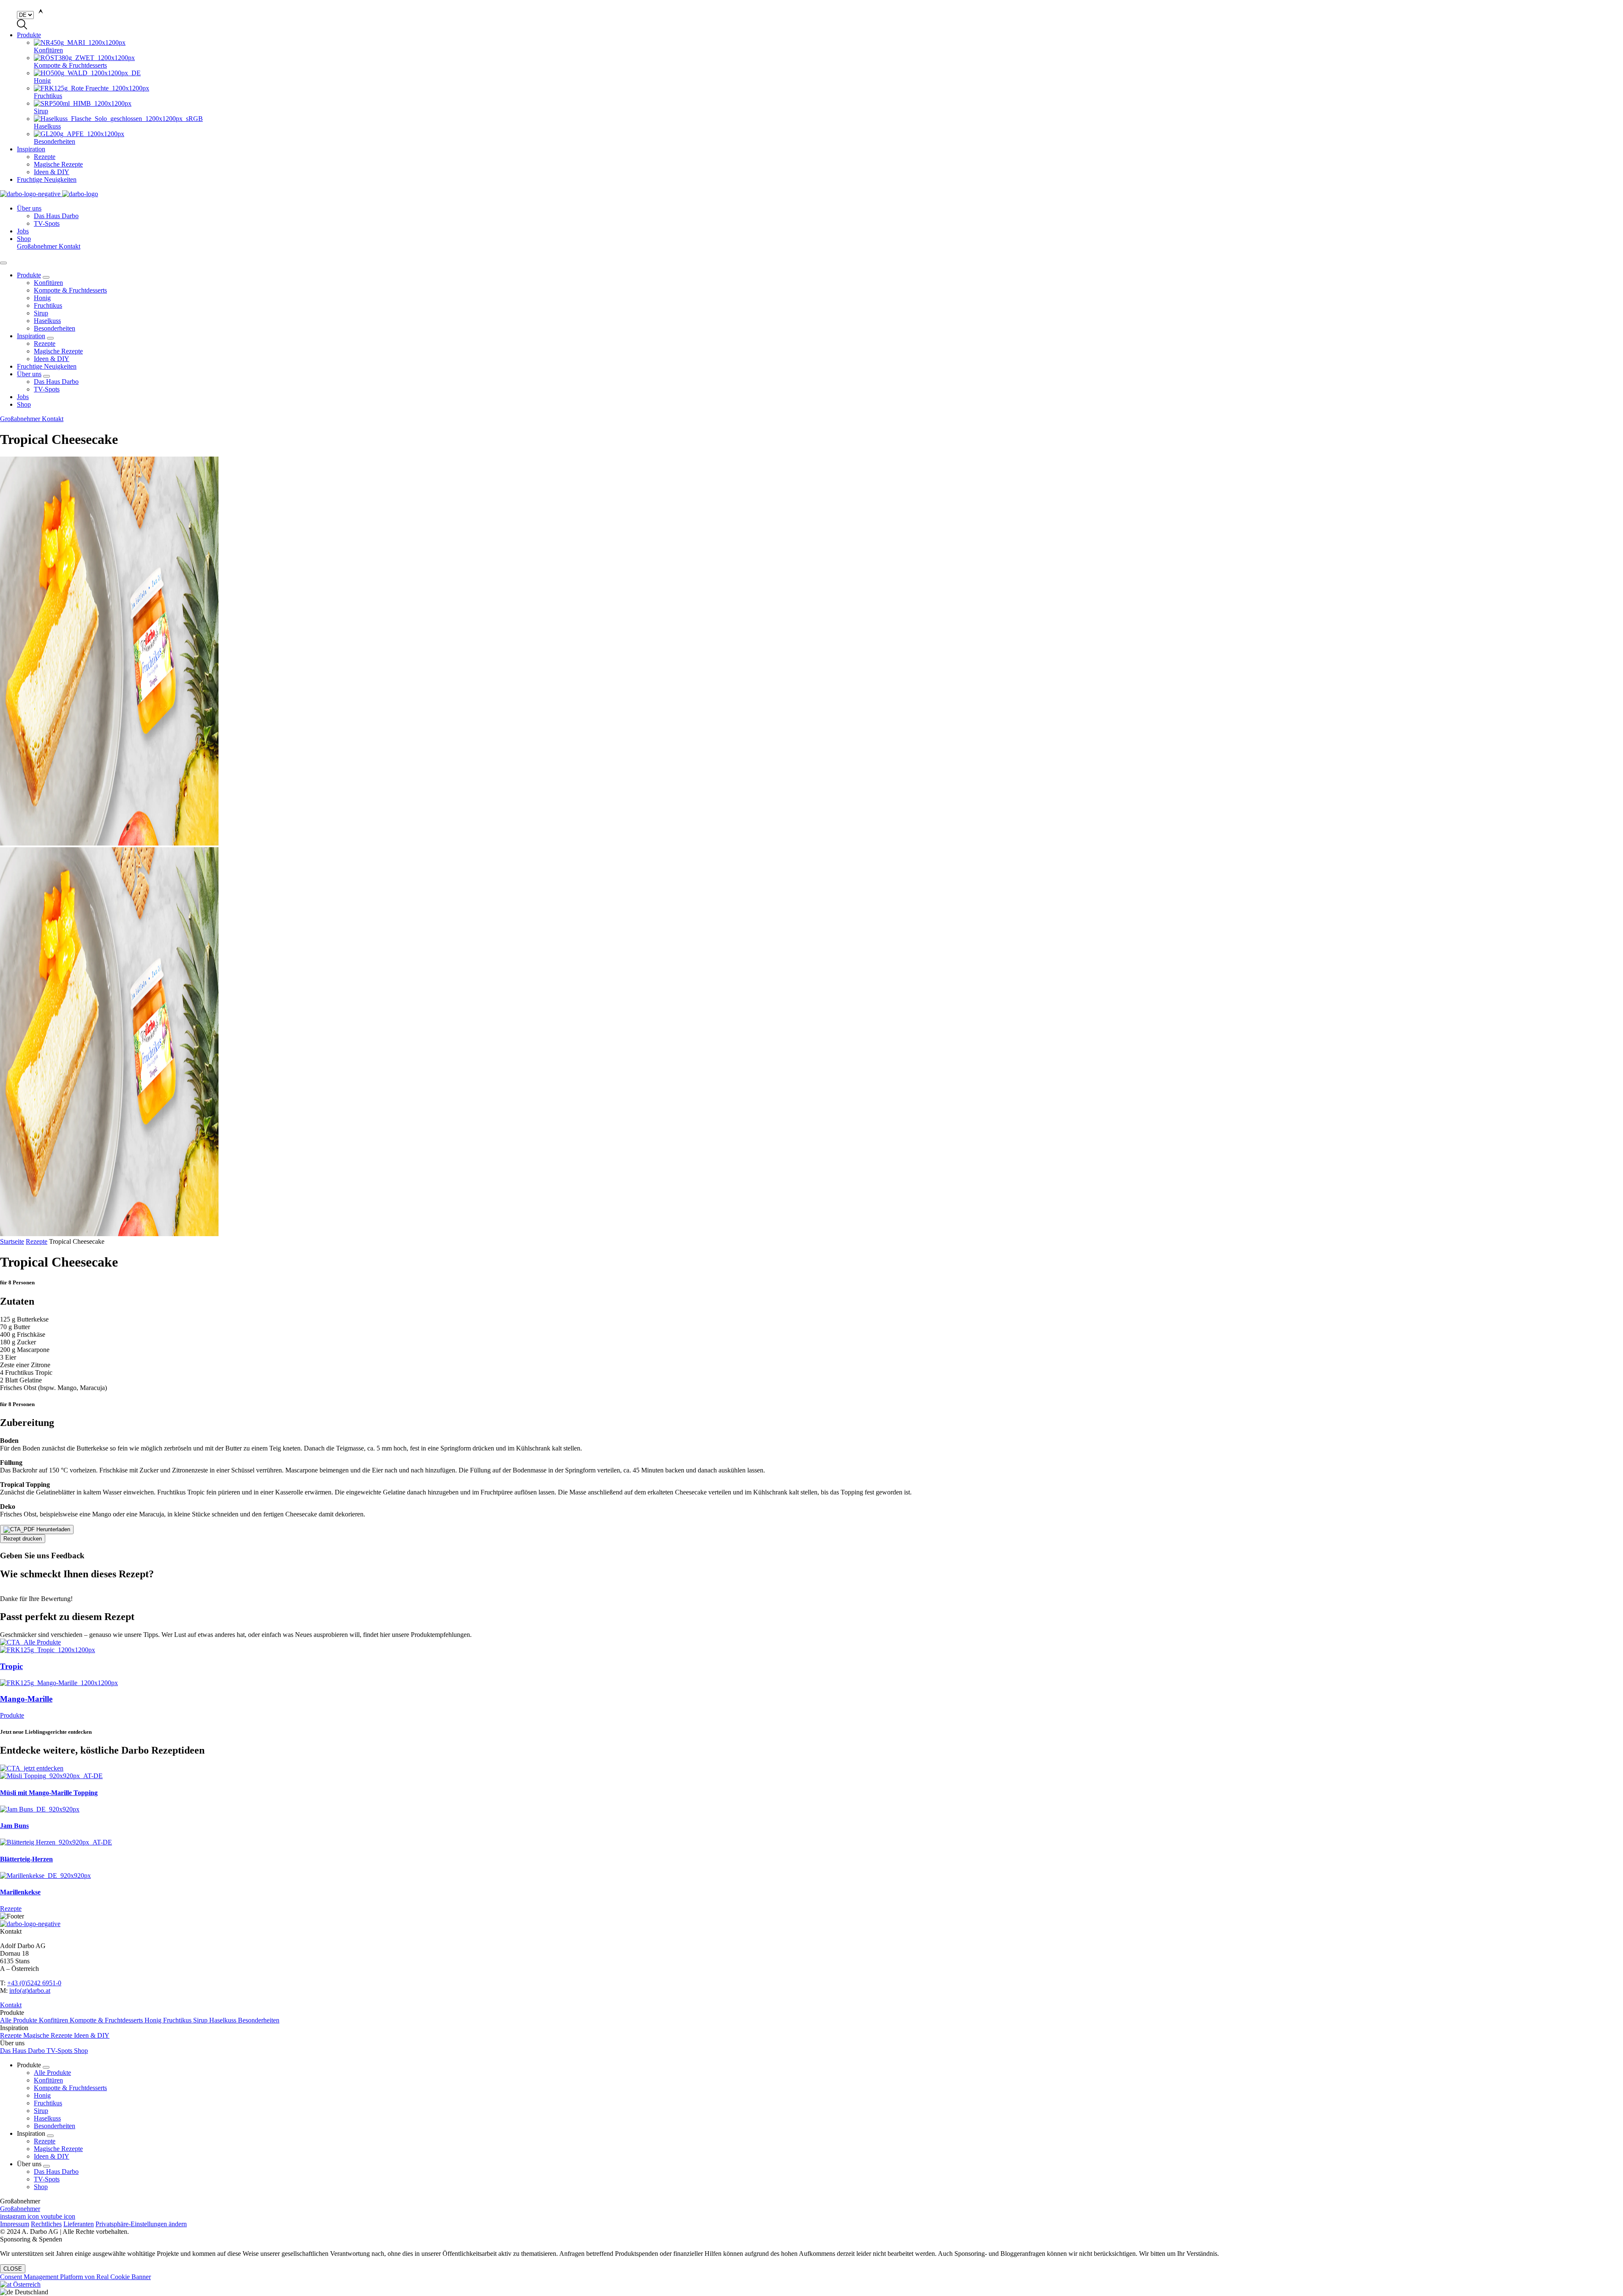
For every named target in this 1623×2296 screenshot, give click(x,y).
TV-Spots (47, 389)
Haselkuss (47, 321)
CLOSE (13, 2269)
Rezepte (45, 343)
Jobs (23, 231)
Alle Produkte (19, 2020)
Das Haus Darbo (56, 382)
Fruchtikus (48, 305)
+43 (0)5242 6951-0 (34, 1983)
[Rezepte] (811, 1768)
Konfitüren (48, 283)
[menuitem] (828, 47)
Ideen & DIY (52, 359)
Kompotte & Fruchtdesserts (70, 290)
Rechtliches (46, 2224)
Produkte (29, 35)
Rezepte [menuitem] (45, 157)
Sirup (41, 313)
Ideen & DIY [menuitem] (52, 172)
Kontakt (70, 246)
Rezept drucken (23, 1539)
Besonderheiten (55, 328)
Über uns (29, 208)
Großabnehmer (38, 246)
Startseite (12, 1241)
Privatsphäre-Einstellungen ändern (141, 2224)
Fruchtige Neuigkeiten (47, 179)
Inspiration (31, 149)
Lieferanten (79, 2224)
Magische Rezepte (58, 351)
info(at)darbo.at (30, 1991)
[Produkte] (811, 1642)
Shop (24, 239)
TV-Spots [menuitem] (47, 223)
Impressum (15, 2224)
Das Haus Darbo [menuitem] (56, 216)
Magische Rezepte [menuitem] (58, 164)
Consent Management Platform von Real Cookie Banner (75, 2277)
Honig (42, 298)
